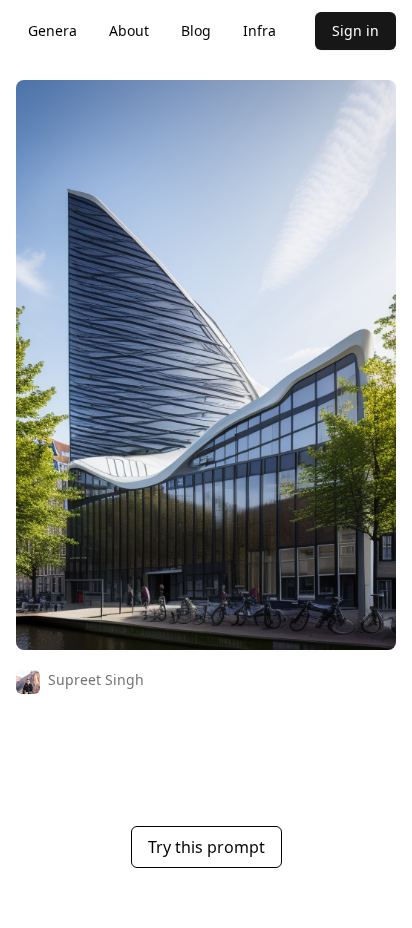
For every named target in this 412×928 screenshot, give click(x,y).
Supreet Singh (96, 679)
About (129, 30)
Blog (196, 30)
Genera (52, 30)
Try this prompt (206, 847)
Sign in (355, 30)
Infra (259, 30)
